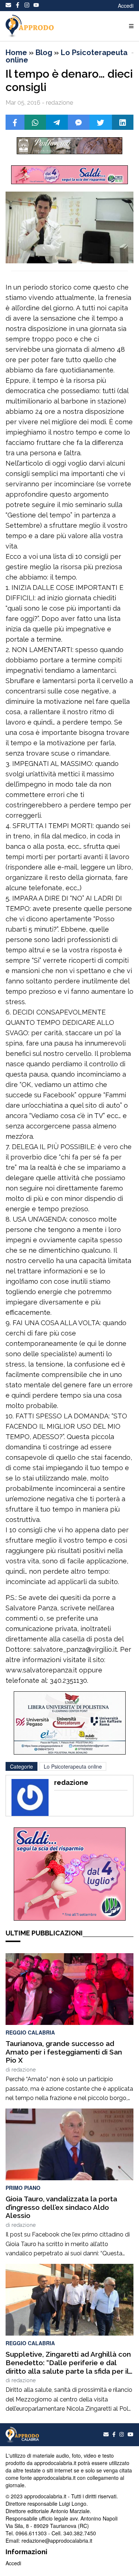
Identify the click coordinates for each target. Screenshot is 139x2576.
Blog (44, 53)
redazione (24, 2070)
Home (16, 53)
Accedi (126, 6)
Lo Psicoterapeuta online (67, 56)
